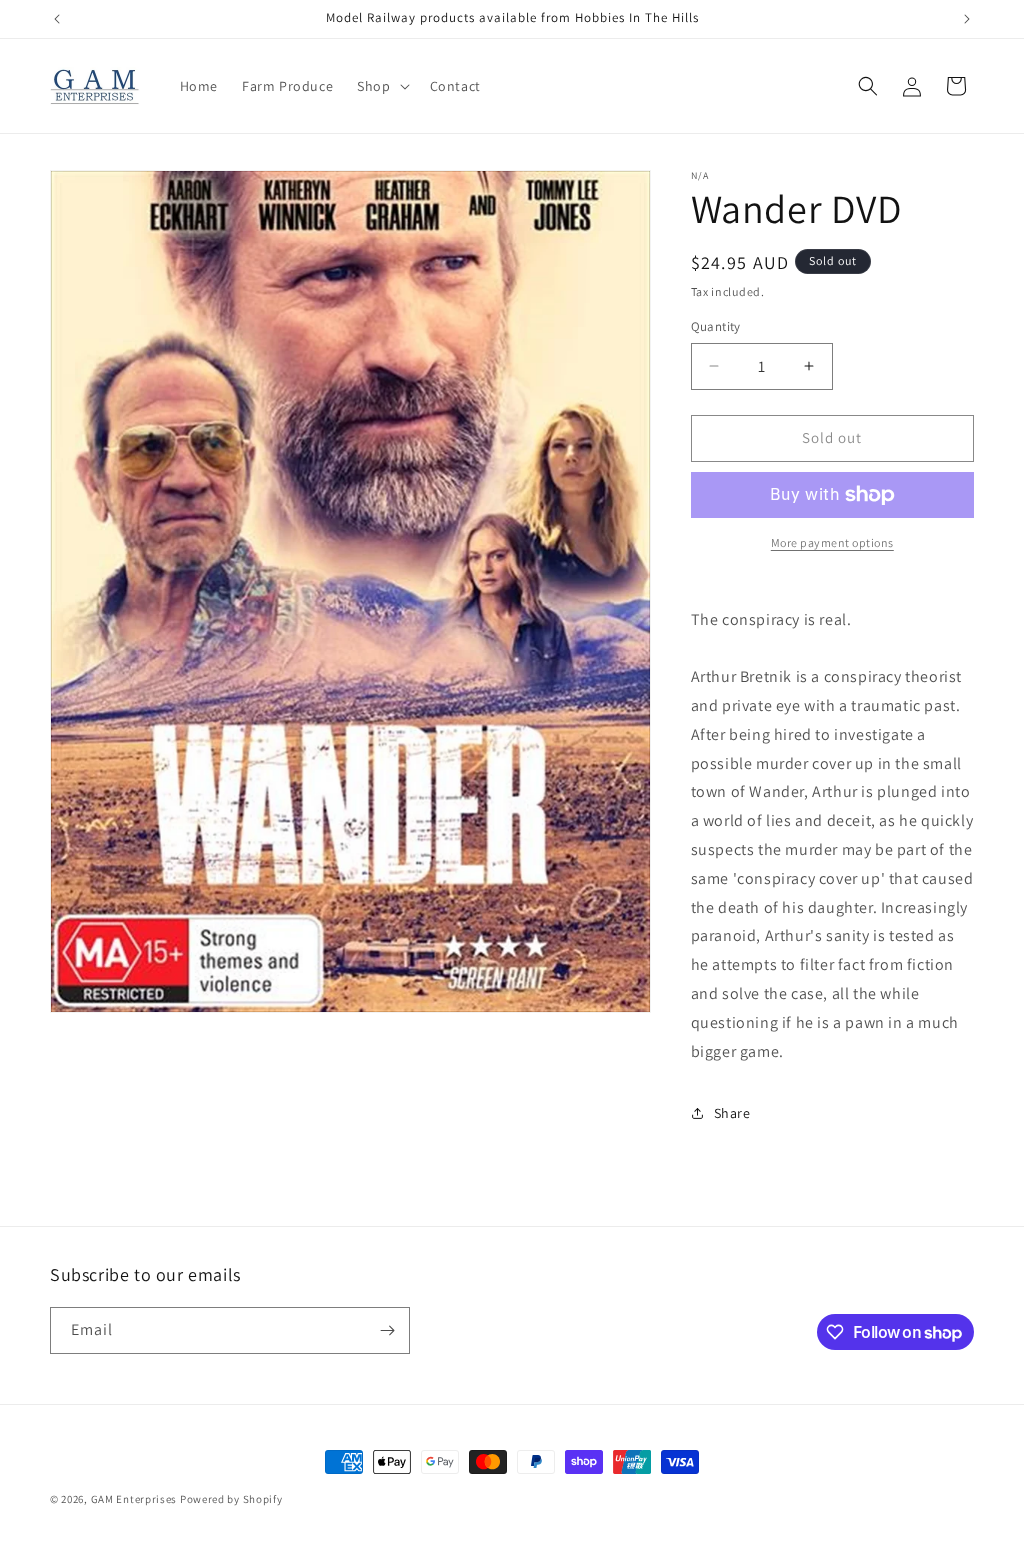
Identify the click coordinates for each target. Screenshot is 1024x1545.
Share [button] (732, 1113)
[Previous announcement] (57, 19)
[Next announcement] (967, 19)
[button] (381, 86)
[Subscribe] (387, 1330)
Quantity (716, 326)
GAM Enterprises (134, 1499)
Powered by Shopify (231, 1499)
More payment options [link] (832, 542)
